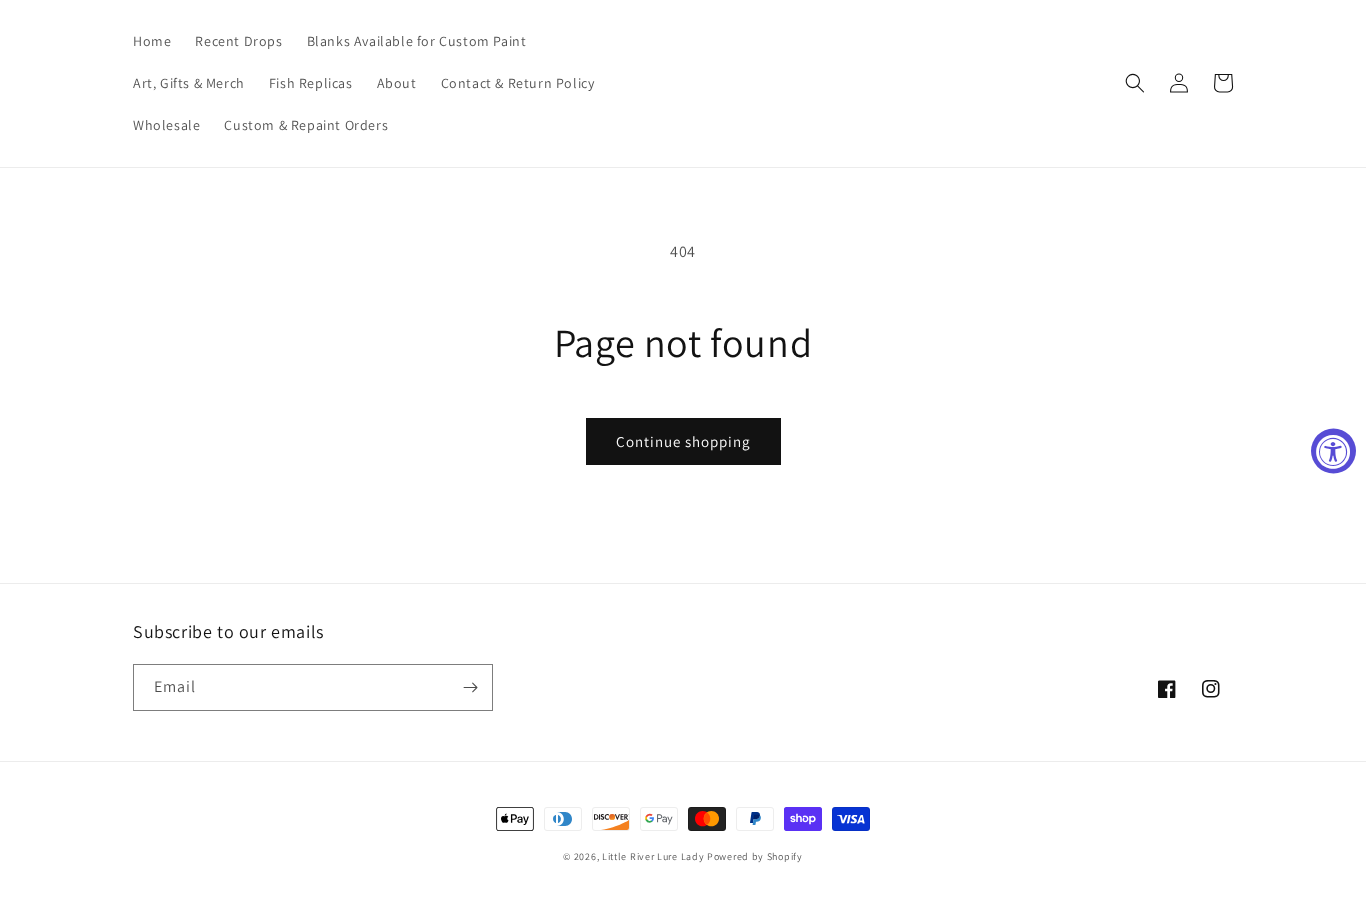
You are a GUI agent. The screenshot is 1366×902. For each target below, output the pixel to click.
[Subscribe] (470, 687)
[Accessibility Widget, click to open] (1333, 451)
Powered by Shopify (755, 856)
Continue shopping (683, 441)
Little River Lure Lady (654, 856)
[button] (1135, 83)
